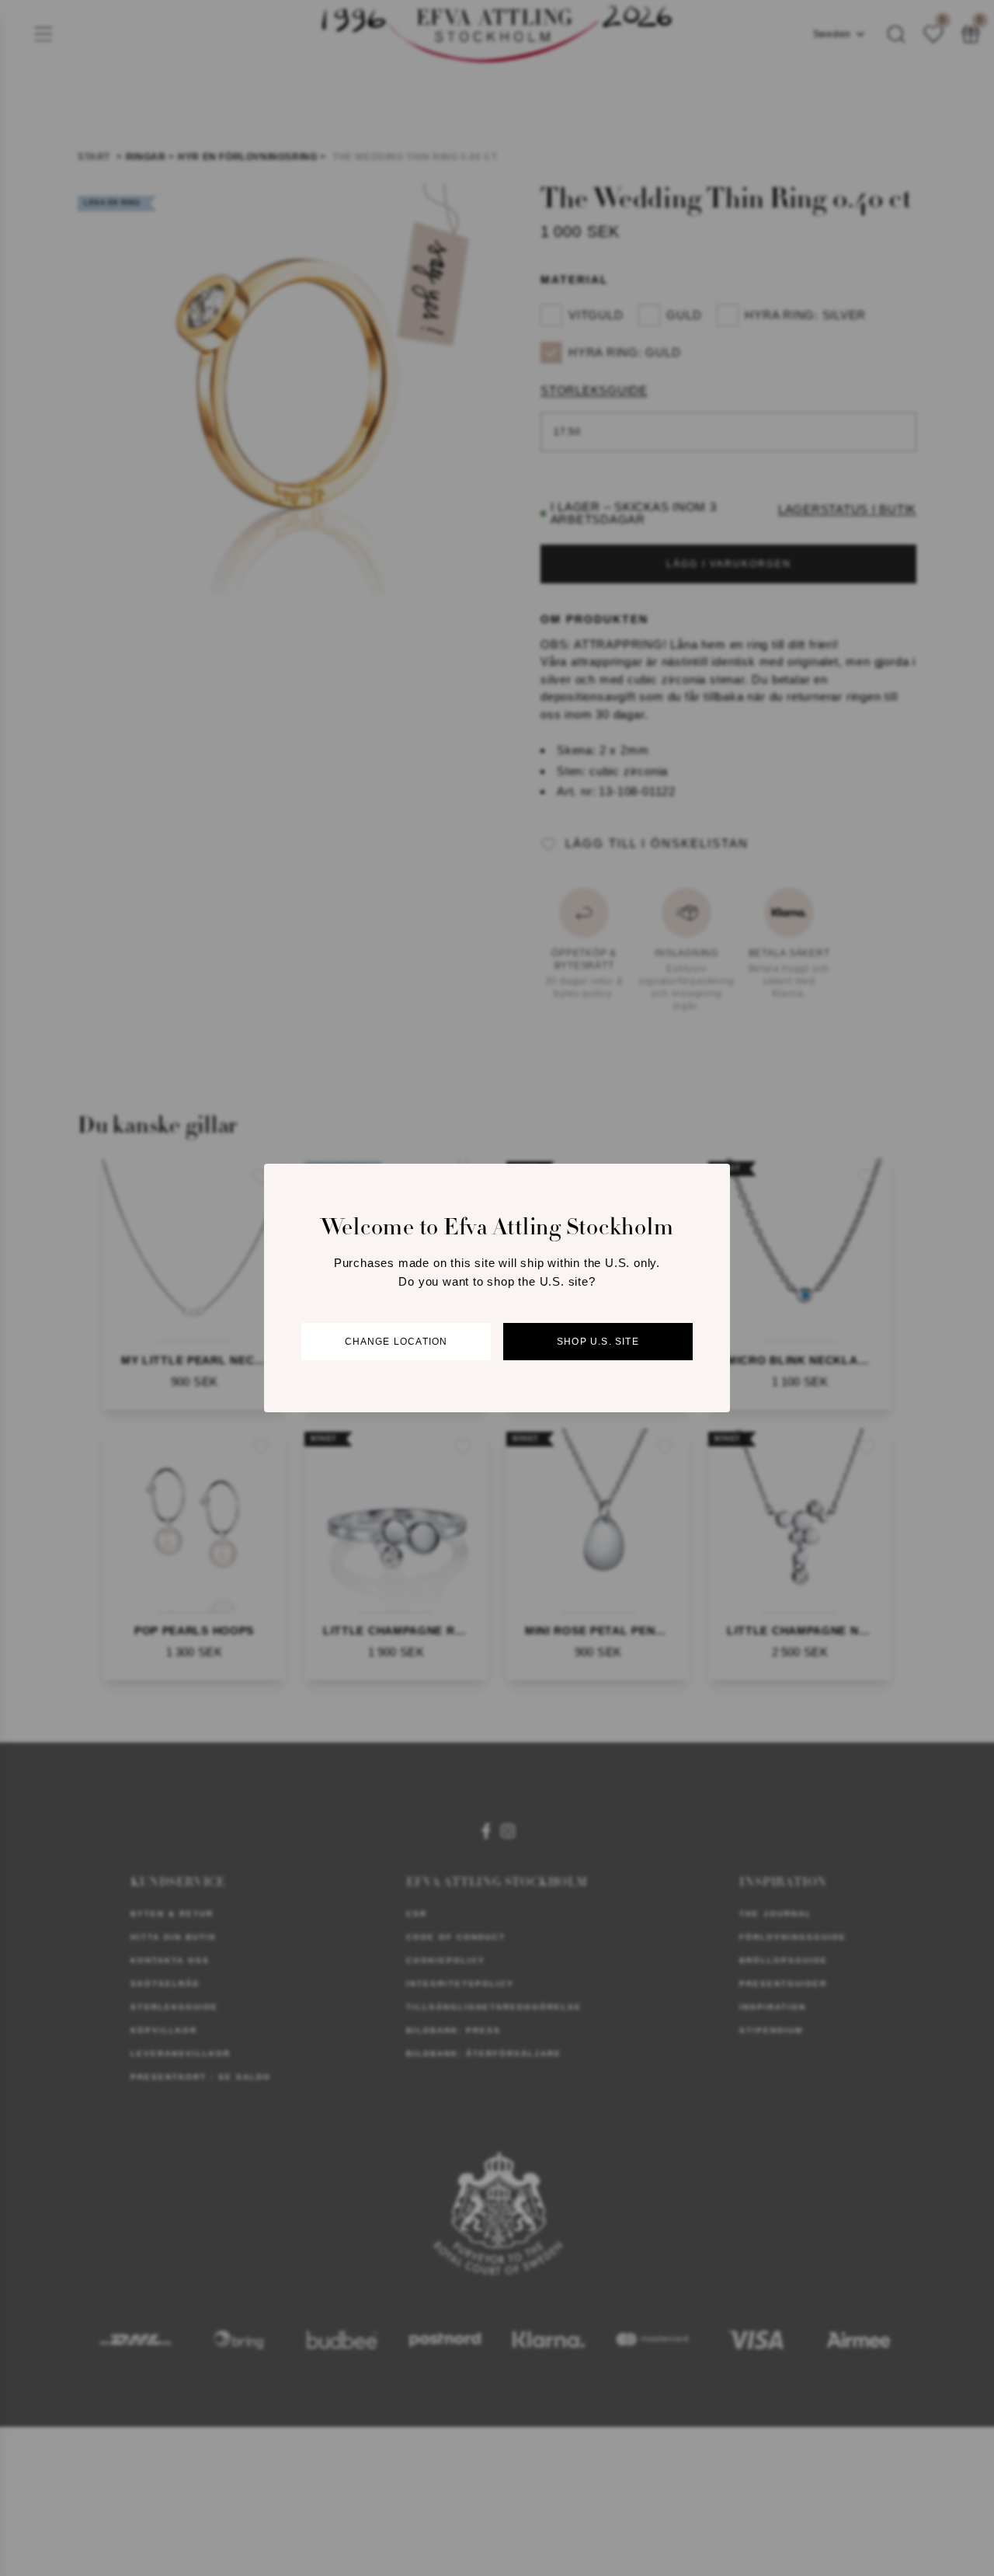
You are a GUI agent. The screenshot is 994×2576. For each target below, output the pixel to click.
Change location (396, 1342)
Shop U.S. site (598, 1342)
